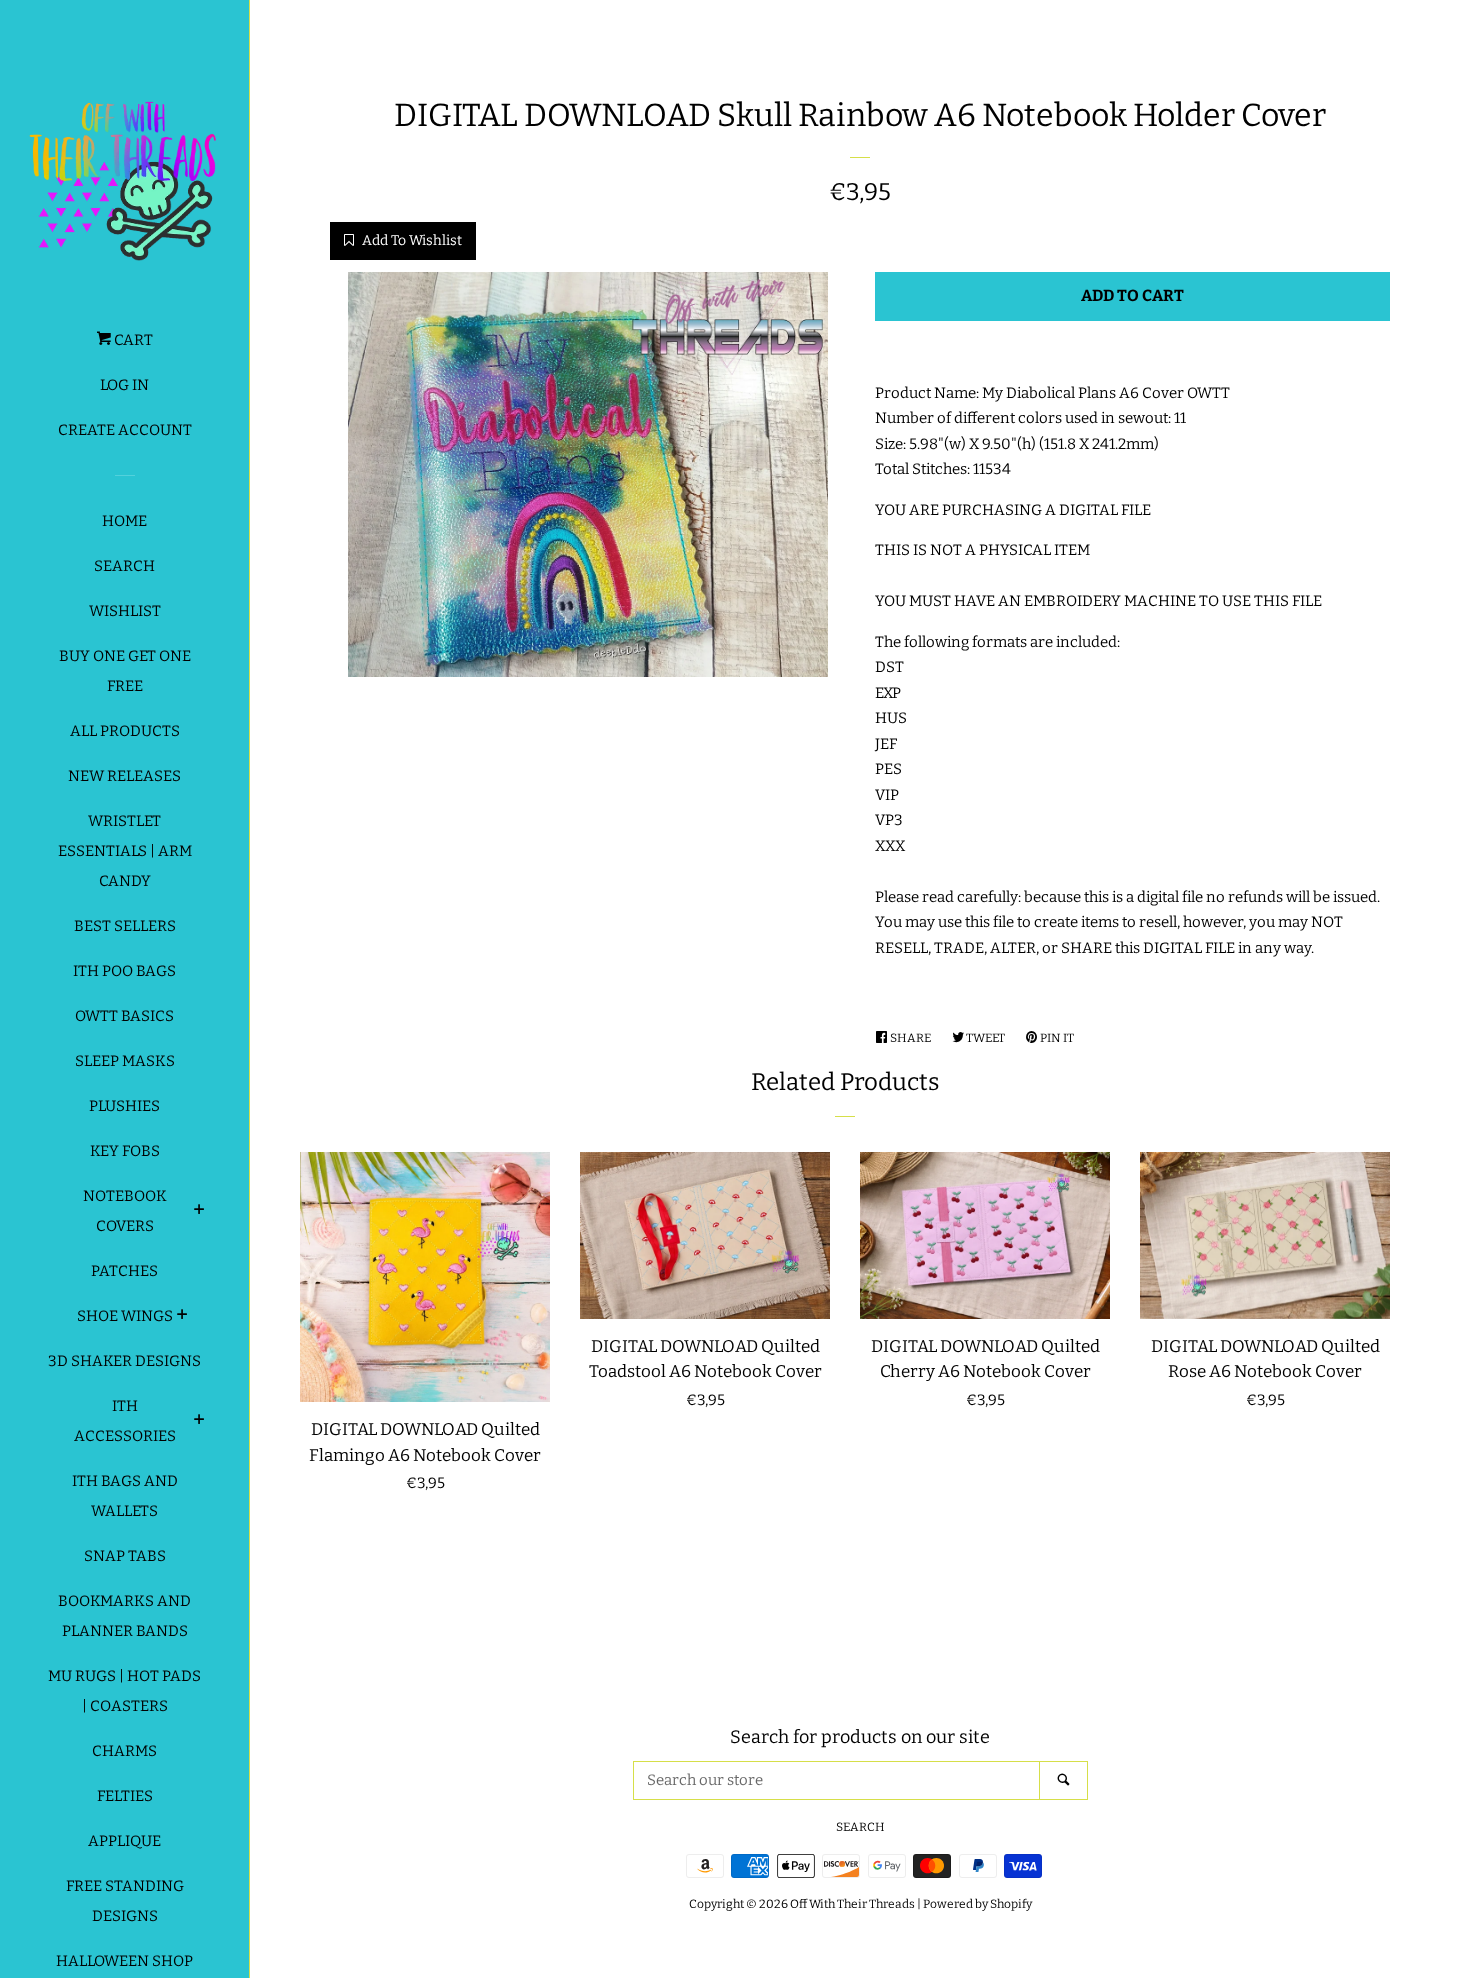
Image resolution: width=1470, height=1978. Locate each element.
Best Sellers (125, 926)
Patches (124, 1271)
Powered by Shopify (977, 1904)
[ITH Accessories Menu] (199, 1422)
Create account (125, 430)
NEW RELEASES (124, 776)
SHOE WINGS (125, 1316)
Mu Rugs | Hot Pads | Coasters (124, 1691)
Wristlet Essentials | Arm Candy (125, 851)
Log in (124, 385)
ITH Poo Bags (124, 971)
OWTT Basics (124, 1016)
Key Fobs (125, 1151)
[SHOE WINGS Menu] (182, 1317)
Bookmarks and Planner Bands (124, 1616)
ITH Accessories (125, 1421)
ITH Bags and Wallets (125, 1496)
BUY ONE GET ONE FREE (125, 671)
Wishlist (125, 611)
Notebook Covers (125, 1211)
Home (124, 521)
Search (124, 566)
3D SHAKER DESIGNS (124, 1361)
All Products (125, 731)
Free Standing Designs (125, 1901)
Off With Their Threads (852, 1904)
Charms (124, 1751)
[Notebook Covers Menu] (199, 1212)
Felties (125, 1796)
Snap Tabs (125, 1556)
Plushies (124, 1106)
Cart (132, 340)
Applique (124, 1841)
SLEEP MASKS (125, 1061)
